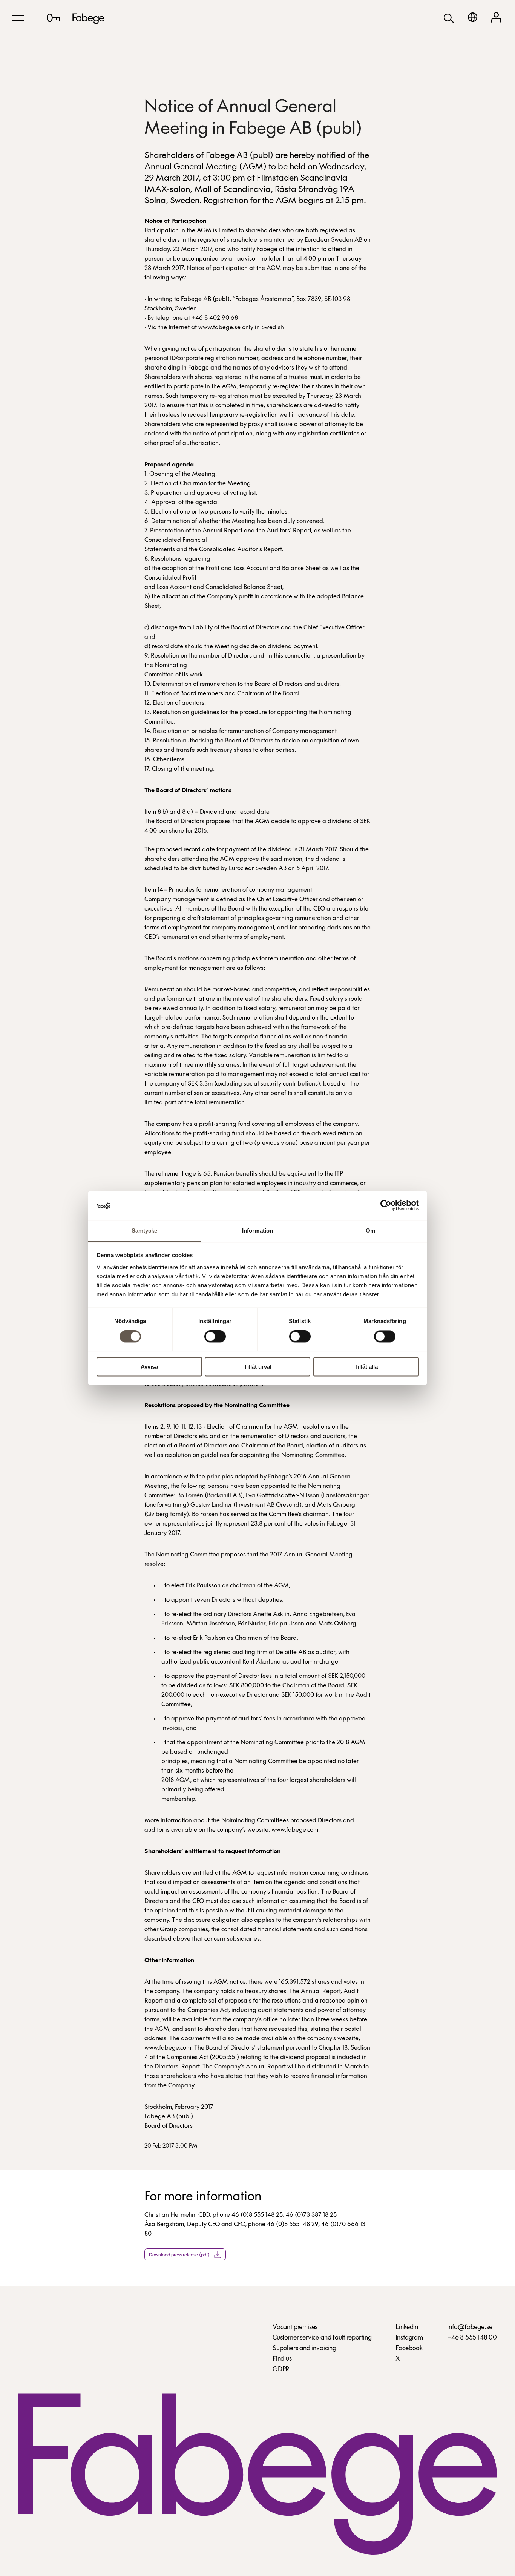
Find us (282, 2359)
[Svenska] (473, 17)
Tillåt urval (258, 1367)
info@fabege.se (470, 2328)
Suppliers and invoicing (304, 2349)
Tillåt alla (366, 1367)
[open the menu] (18, 18)
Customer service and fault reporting (322, 2338)
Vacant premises (295, 2328)
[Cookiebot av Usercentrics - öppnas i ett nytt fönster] (386, 1205)
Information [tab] (257, 1230)
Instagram (409, 2338)
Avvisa (149, 1367)
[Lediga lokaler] (53, 18)
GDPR (281, 2370)
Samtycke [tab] (145, 1230)
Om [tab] (370, 1230)
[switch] (215, 1337)
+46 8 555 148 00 (472, 2338)
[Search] (449, 18)
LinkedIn (407, 2328)
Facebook (409, 2349)
